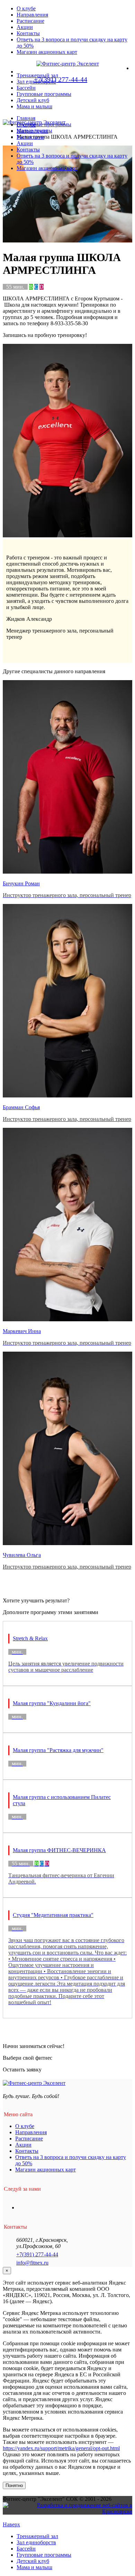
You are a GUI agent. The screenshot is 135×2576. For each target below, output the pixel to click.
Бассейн (26, 2549)
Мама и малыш (34, 106)
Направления (32, 15)
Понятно (14, 2485)
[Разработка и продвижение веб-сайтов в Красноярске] (67, 2511)
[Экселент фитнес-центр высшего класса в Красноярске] (34, 122)
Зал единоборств (36, 2542)
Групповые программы (44, 94)
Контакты (28, 33)
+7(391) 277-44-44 (37, 2254)
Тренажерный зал (37, 2536)
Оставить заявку (22, 2070)
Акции (25, 27)
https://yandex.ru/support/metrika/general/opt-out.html (61, 2448)
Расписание (30, 21)
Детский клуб (33, 100)
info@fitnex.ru (32, 2263)
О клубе (26, 8)
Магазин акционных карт (47, 52)
